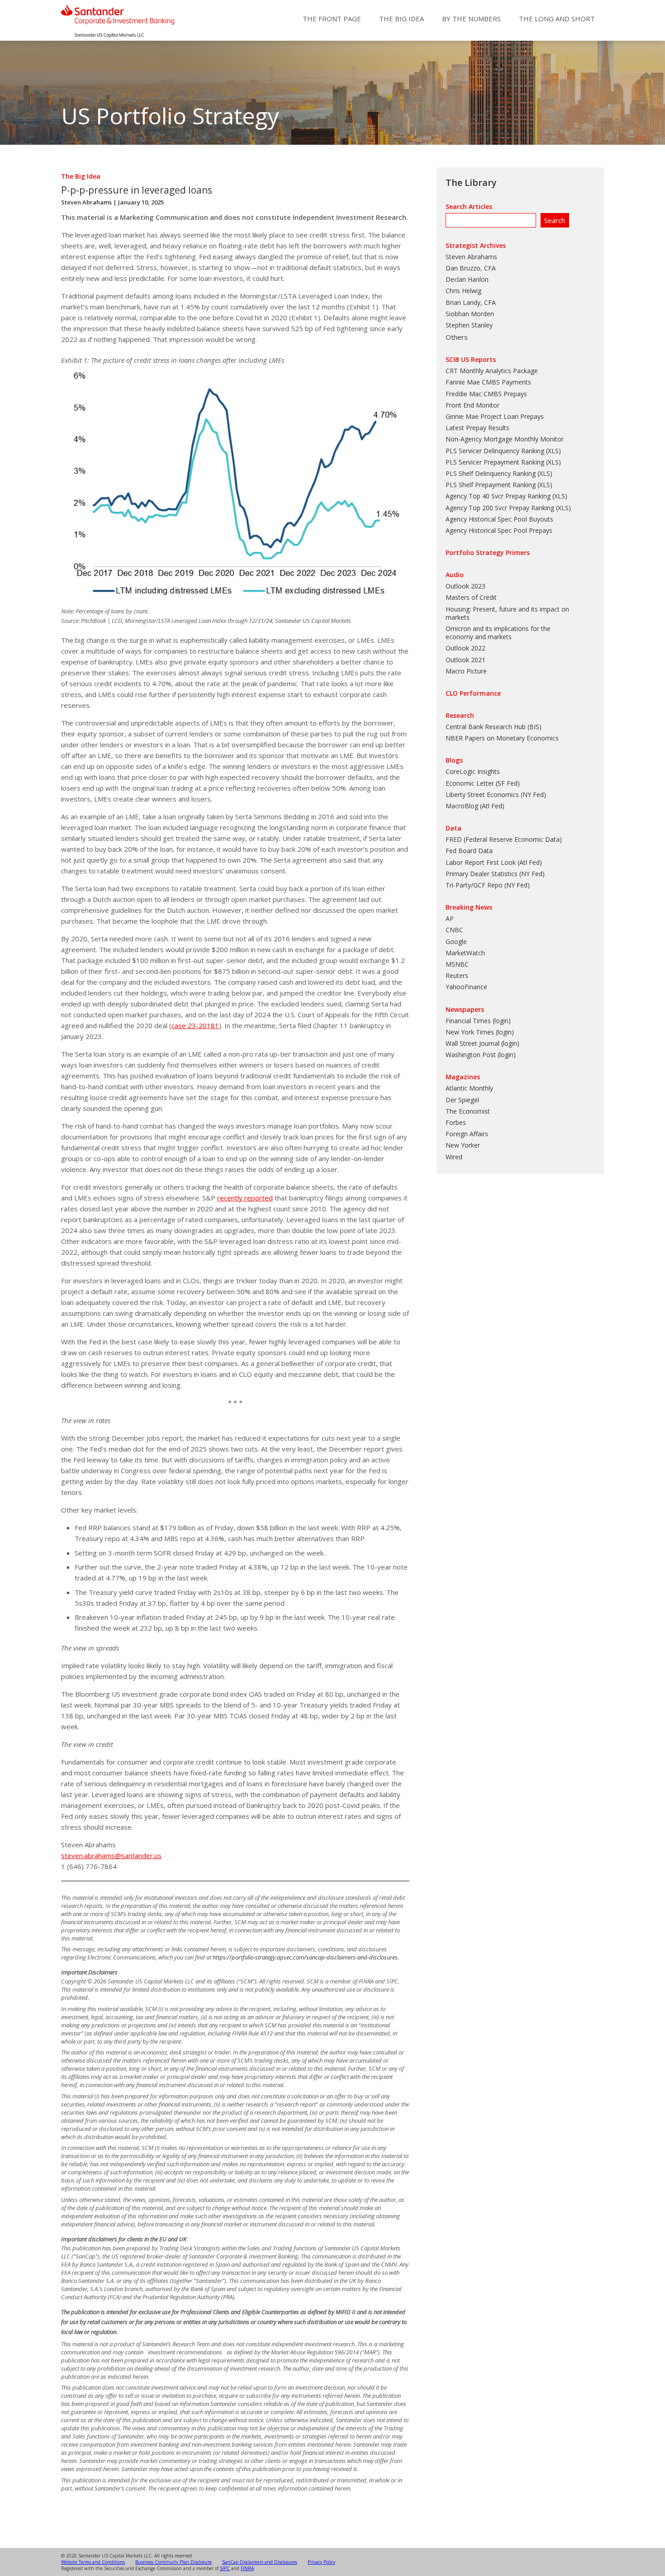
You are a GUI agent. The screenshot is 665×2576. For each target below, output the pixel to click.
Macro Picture (466, 671)
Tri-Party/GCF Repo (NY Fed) (488, 885)
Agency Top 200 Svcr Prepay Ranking (500, 508)
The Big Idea (401, 19)
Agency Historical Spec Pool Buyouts (499, 519)
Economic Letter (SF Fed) (483, 783)
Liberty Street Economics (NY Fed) (496, 795)
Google (456, 942)
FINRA (247, 2568)
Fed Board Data (469, 851)
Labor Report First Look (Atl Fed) (494, 862)
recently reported (245, 1198)
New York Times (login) (480, 1032)
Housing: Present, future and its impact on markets (507, 613)
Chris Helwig (463, 291)
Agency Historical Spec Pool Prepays (499, 530)
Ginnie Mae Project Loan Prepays (495, 416)
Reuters (457, 975)
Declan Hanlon (467, 279)
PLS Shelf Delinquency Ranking (491, 473)
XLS (553, 451)
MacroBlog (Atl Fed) (475, 806)
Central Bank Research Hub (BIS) (494, 727)
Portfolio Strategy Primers (488, 553)
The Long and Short (557, 19)
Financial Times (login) (478, 1021)
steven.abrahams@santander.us (111, 1855)
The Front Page (332, 19)
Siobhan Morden (470, 314)
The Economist (468, 1111)
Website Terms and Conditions (93, 2562)
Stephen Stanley (469, 325)
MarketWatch (465, 953)
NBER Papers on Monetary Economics (502, 738)
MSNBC (457, 964)
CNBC (454, 930)
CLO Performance (473, 693)
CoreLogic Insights (473, 771)
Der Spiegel (462, 1100)
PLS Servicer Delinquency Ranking (495, 451)
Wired (454, 1157)
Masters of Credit (471, 597)
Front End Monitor (473, 405)
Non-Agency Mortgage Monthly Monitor (505, 439)
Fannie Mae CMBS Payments (488, 382)
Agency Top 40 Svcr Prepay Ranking (498, 496)
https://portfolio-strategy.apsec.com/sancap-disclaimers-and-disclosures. (306, 1957)
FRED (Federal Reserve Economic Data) (504, 839)
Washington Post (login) (481, 1055)
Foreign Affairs (467, 1134)
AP (450, 918)
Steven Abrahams (86, 202)
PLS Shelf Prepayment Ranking (491, 485)
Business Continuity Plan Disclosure (173, 2562)
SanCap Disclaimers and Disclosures (260, 2562)
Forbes (456, 1122)
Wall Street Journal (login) (482, 1043)
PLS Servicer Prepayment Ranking (495, 462)
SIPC (225, 2568)
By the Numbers (471, 19)
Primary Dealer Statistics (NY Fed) (495, 874)
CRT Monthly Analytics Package (492, 371)
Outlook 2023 (465, 586)
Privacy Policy (321, 2562)
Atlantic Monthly (469, 1088)
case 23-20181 (195, 1025)
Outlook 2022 (465, 648)
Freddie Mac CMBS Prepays (486, 394)
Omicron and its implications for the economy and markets (498, 633)
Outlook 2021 (465, 660)
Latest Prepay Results (477, 428)
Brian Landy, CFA (471, 302)
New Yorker (463, 1145)
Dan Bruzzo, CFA (471, 268)
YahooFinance (466, 987)
